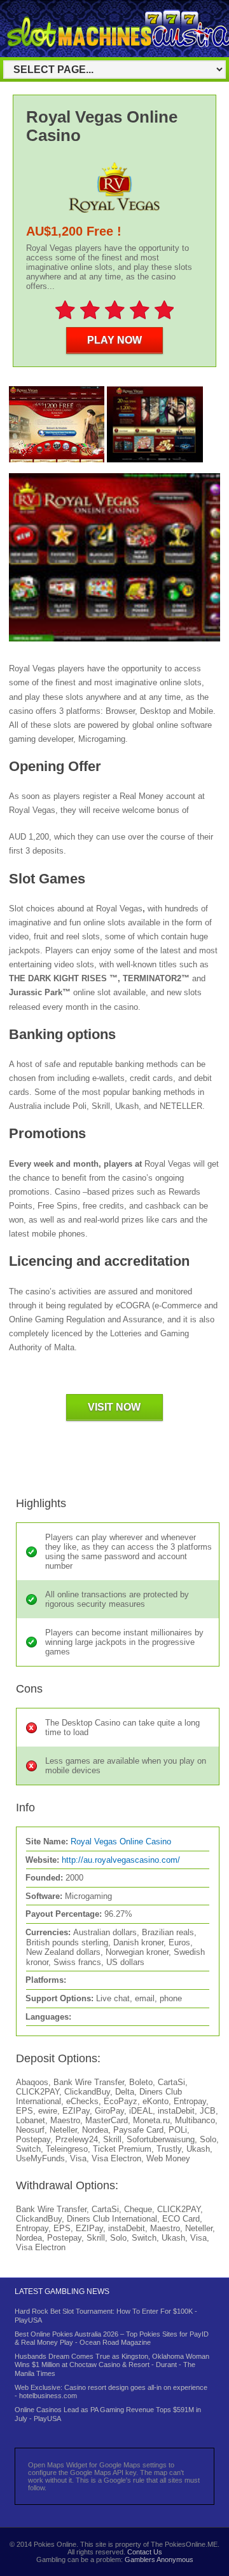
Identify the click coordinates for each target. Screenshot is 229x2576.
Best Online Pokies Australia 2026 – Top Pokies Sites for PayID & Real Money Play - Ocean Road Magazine (112, 2338)
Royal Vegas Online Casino (121, 1841)
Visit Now (114, 1407)
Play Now (114, 340)
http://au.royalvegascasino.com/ (121, 1860)
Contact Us (145, 2552)
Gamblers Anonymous (159, 2559)
